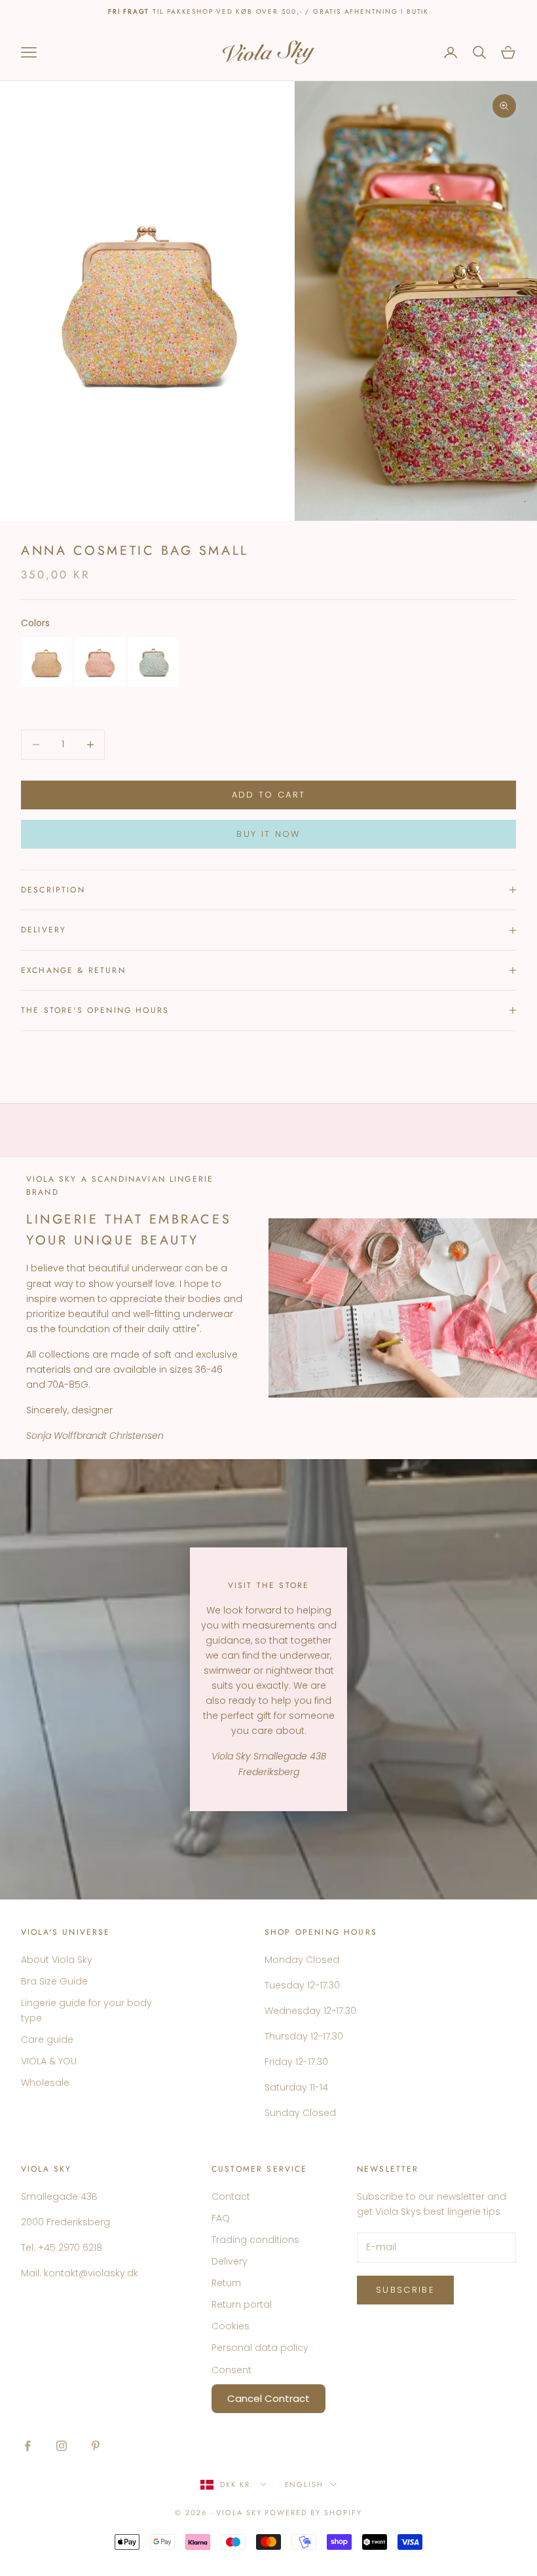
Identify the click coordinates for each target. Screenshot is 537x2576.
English (305, 2484)
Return (226, 2283)
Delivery (230, 2261)
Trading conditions (255, 2240)
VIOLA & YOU (49, 2061)
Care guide (47, 2039)
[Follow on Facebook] (28, 2446)
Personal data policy (260, 2348)
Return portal (242, 2304)
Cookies (231, 2326)
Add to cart (269, 795)
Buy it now (268, 834)
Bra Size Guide (54, 1981)
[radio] (46, 662)
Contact (231, 2197)
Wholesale (45, 2083)
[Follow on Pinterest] (96, 2446)
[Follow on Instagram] (62, 2446)
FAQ (221, 2218)
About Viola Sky (57, 1960)
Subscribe (405, 2290)
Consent (231, 2370)
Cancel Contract (268, 2398)
